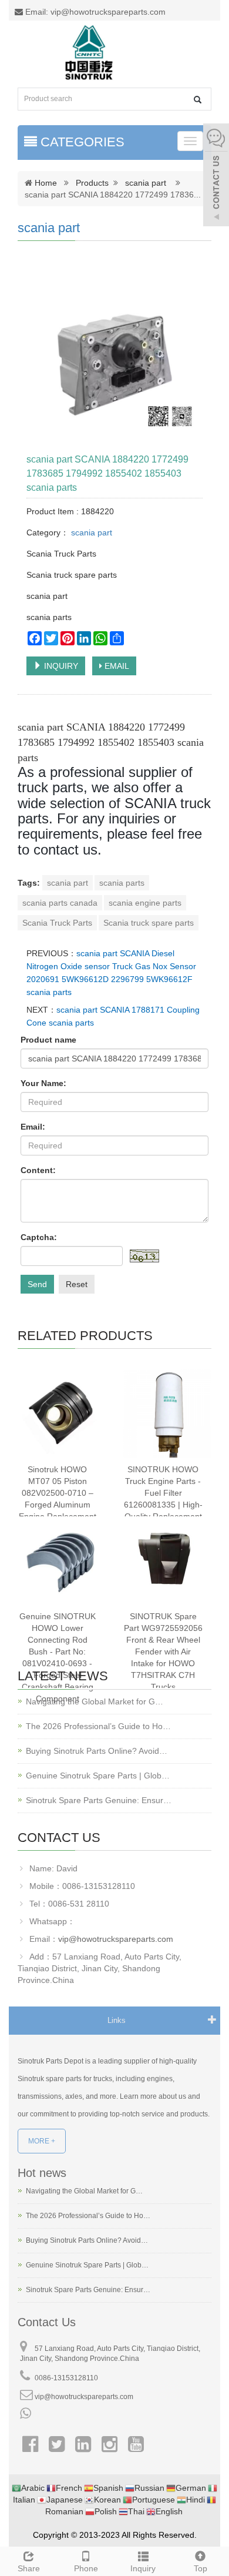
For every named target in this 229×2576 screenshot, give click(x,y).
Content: (38, 1170)
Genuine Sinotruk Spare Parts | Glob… (98, 1776)
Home (46, 183)
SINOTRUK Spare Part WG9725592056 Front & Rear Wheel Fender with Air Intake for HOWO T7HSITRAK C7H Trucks (163, 1652)
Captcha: (39, 1237)
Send (37, 1284)
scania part (146, 183)
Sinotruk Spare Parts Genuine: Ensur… (99, 1800)
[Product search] (198, 100)
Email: (33, 1127)
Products (92, 183)
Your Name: (43, 1083)
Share (29, 2568)
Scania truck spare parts (149, 923)
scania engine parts (145, 903)
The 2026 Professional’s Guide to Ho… (98, 1726)
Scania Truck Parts (57, 923)
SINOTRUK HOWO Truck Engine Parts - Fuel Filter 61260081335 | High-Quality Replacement (163, 1493)
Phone (86, 2568)
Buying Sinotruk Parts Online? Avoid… (97, 1751)
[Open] (216, 176)
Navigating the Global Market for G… (95, 1701)
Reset (77, 1284)
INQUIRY (60, 666)
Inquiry (143, 2568)
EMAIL (116, 666)
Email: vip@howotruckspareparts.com (94, 12)
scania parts (122, 883)
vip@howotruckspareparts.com (116, 1939)
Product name (48, 1040)
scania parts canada (60, 903)
